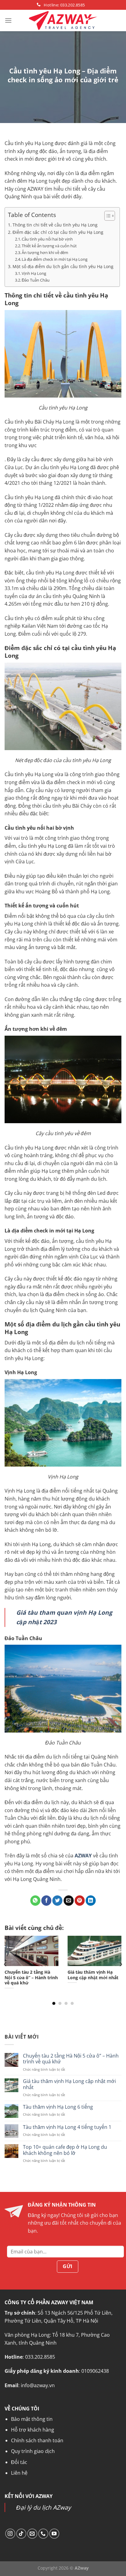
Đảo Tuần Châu (36, 280)
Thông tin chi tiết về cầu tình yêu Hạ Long (55, 225)
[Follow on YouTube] (54, 2534)
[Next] (120, 1964)
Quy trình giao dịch (33, 2451)
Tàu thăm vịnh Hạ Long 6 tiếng (58, 2107)
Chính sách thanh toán (37, 2440)
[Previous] (6, 1964)
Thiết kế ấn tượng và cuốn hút (49, 246)
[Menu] (8, 20)
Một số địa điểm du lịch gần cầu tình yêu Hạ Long (63, 266)
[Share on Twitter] (57, 1901)
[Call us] (43, 2534)
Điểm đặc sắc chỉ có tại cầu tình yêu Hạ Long (58, 232)
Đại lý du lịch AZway (44, 2507)
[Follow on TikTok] (21, 2534)
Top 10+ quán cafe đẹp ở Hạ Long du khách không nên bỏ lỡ (65, 2150)
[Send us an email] (32, 2534)
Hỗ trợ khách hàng (33, 2430)
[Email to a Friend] (69, 1901)
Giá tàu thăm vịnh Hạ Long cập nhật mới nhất (69, 2084)
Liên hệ (19, 2473)
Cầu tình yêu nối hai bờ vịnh (47, 239)
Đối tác (19, 2462)
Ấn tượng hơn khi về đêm (45, 252)
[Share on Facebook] (46, 1901)
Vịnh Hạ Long (34, 273)
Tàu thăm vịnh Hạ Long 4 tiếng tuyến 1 (67, 2127)
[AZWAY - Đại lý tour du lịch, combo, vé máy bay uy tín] (63, 21)
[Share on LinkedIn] (91, 1901)
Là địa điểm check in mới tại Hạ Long (55, 259)
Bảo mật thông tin (32, 2419)
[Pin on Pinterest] (80, 1901)
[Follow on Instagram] (10, 2534)
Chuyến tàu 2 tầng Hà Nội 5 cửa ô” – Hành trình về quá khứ (71, 2059)
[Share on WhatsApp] (35, 1901)
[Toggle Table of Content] (107, 216)
